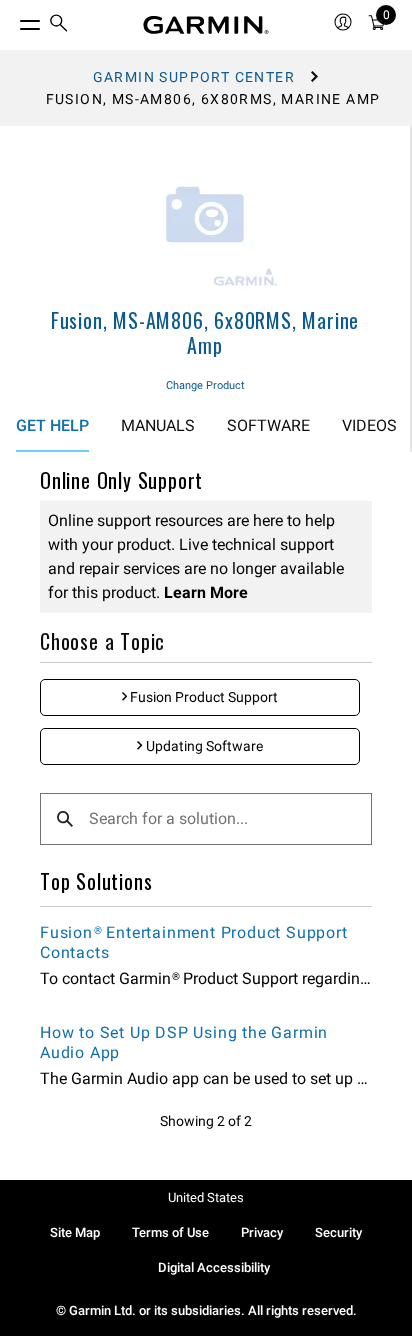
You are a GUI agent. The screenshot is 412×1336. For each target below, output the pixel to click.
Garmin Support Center (194, 77)
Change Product (205, 385)
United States (206, 1197)
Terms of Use (170, 1232)
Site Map (75, 1232)
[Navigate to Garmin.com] (206, 25)
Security (338, 1232)
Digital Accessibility (214, 1267)
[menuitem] (59, 25)
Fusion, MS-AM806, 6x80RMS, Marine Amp (205, 332)
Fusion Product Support (202, 697)
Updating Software (203, 746)
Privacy (262, 1232)
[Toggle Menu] (12, 20)
